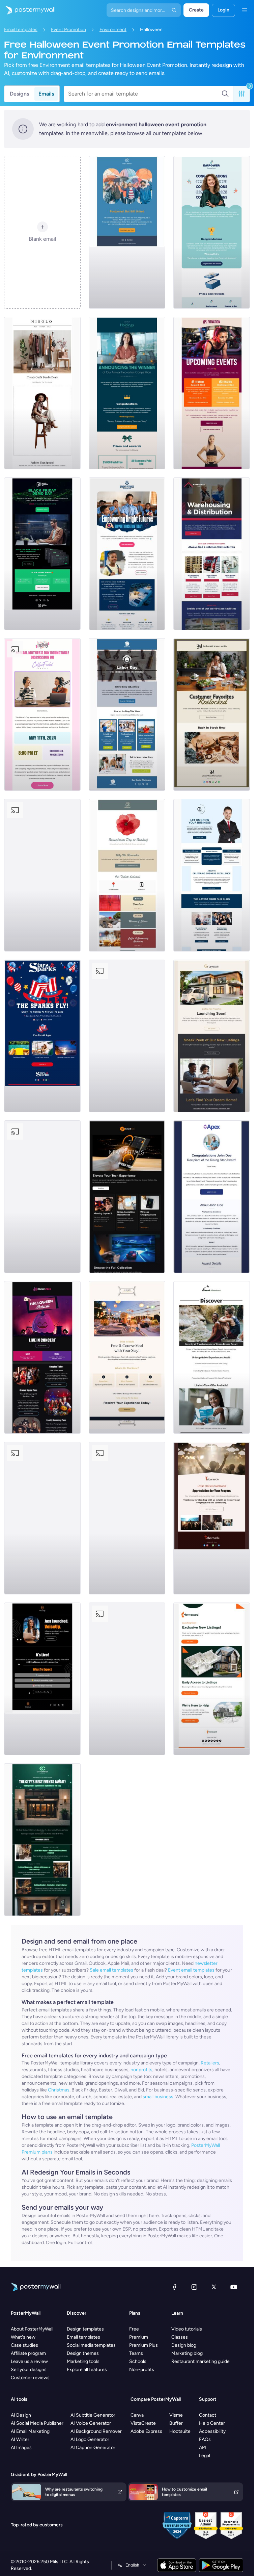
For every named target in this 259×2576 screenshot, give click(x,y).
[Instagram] (194, 2287)
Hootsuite (180, 2431)
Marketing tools (83, 2361)
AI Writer (20, 2439)
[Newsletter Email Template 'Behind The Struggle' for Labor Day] (127, 714)
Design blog (184, 2345)
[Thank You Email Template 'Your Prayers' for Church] (212, 1518)
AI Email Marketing (30, 2431)
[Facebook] (174, 2287)
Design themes (83, 2353)
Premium (139, 2337)
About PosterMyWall (32, 2329)
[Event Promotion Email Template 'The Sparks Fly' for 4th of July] (42, 1036)
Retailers (210, 2063)
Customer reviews (30, 2378)
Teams (136, 2353)
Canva (137, 2415)
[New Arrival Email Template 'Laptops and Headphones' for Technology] (127, 1197)
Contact (208, 2415)
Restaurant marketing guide (200, 2361)
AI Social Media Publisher (37, 2423)
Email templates (21, 30)
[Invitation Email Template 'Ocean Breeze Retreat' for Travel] (212, 1357)
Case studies (24, 2345)
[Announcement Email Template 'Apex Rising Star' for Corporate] (212, 1197)
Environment (113, 30)
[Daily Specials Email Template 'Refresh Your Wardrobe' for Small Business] (42, 393)
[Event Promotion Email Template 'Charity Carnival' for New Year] (127, 1679)
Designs (19, 94)
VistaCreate (143, 2423)
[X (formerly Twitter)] (214, 2287)
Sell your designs (29, 2370)
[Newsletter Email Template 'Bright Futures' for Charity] (127, 554)
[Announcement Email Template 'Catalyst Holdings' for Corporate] (127, 393)
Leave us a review (29, 2361)
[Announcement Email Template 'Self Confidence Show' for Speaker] (42, 1679)
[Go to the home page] (28, 10)
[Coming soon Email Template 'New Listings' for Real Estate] (212, 1036)
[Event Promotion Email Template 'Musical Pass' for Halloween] (42, 1357)
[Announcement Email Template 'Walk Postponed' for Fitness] (127, 232)
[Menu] (244, 10)
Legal (205, 2456)
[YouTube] (234, 2287)
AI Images (21, 2448)
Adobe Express (146, 2431)
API (203, 2448)
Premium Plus (143, 2345)
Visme (176, 2415)
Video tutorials (187, 2329)
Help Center (212, 2423)
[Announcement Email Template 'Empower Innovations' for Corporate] (212, 232)
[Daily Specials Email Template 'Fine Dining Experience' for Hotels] (127, 1357)
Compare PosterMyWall (156, 2399)
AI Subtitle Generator (93, 2415)
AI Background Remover (96, 2431)
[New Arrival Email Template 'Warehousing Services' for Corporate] (212, 554)
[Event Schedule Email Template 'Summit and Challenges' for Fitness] (212, 393)
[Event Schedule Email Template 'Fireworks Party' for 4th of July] (127, 1036)
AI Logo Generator (90, 2439)
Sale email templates (111, 1970)
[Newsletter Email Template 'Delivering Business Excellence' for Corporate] (212, 875)
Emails (46, 94)
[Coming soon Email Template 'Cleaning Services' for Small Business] (42, 1518)
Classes (180, 2337)
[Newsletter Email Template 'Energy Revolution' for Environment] (42, 1197)
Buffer (176, 2423)
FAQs (205, 2439)
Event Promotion (68, 30)
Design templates (85, 2329)
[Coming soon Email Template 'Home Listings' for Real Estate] (212, 1679)
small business (158, 2097)
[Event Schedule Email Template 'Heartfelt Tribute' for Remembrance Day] (127, 875)
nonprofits (141, 2070)
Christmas (59, 2090)
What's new (23, 2337)
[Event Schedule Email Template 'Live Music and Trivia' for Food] (42, 875)
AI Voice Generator (91, 2423)
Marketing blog (187, 2353)
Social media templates (91, 2345)
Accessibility (212, 2431)
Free (134, 2329)
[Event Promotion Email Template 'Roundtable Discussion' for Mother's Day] (42, 714)
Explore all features (87, 2370)
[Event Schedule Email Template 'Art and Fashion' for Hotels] (42, 1840)
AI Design (21, 2415)
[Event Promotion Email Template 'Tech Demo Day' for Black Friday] (42, 554)
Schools (138, 2361)
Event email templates (191, 1970)
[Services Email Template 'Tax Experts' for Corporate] (127, 1518)
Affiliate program (28, 2353)
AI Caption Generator (93, 2448)
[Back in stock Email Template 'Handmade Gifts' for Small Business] (212, 714)
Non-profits (142, 2370)
